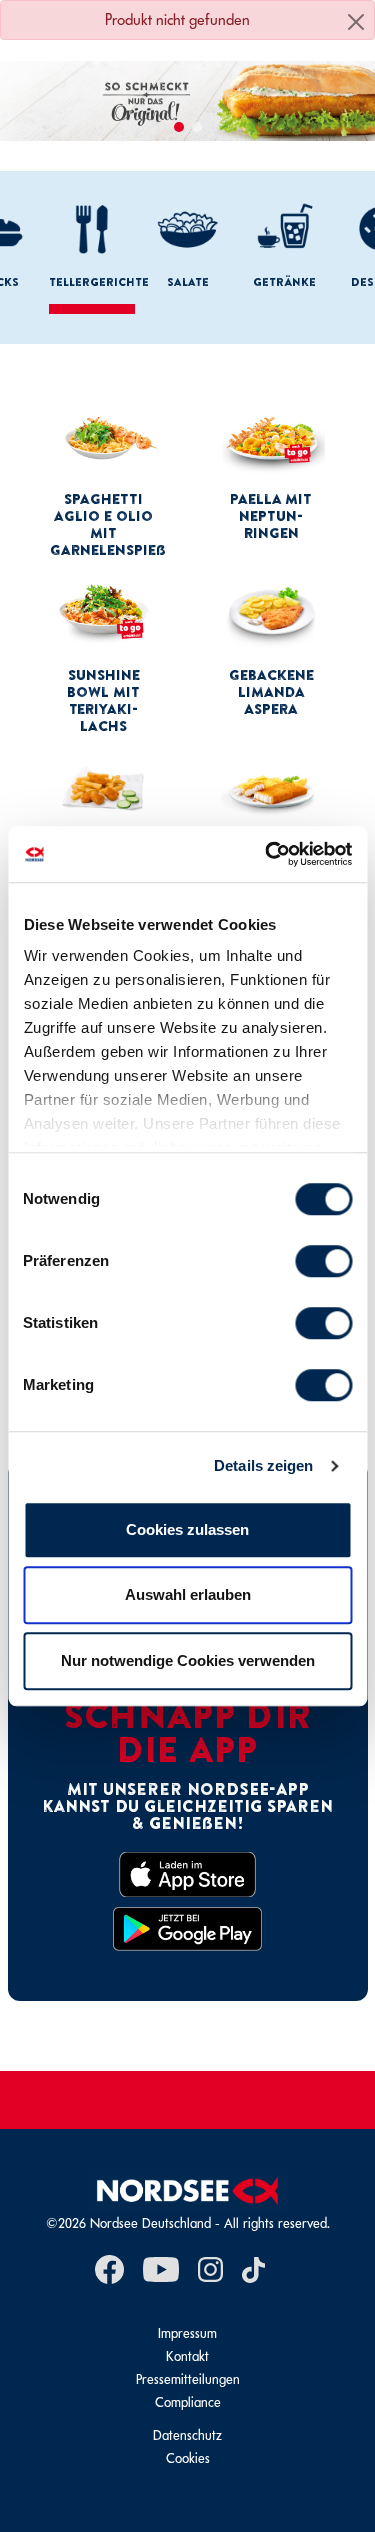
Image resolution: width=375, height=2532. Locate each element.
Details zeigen (263, 1465)
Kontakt (187, 2356)
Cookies (188, 2458)
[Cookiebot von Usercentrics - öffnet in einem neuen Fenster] (267, 854)
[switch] (323, 1261)
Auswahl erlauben (188, 1594)
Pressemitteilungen (188, 2379)
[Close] (356, 21)
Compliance (188, 2402)
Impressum (187, 2333)
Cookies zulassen (187, 1529)
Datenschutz (187, 2435)
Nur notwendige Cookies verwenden (188, 1660)
